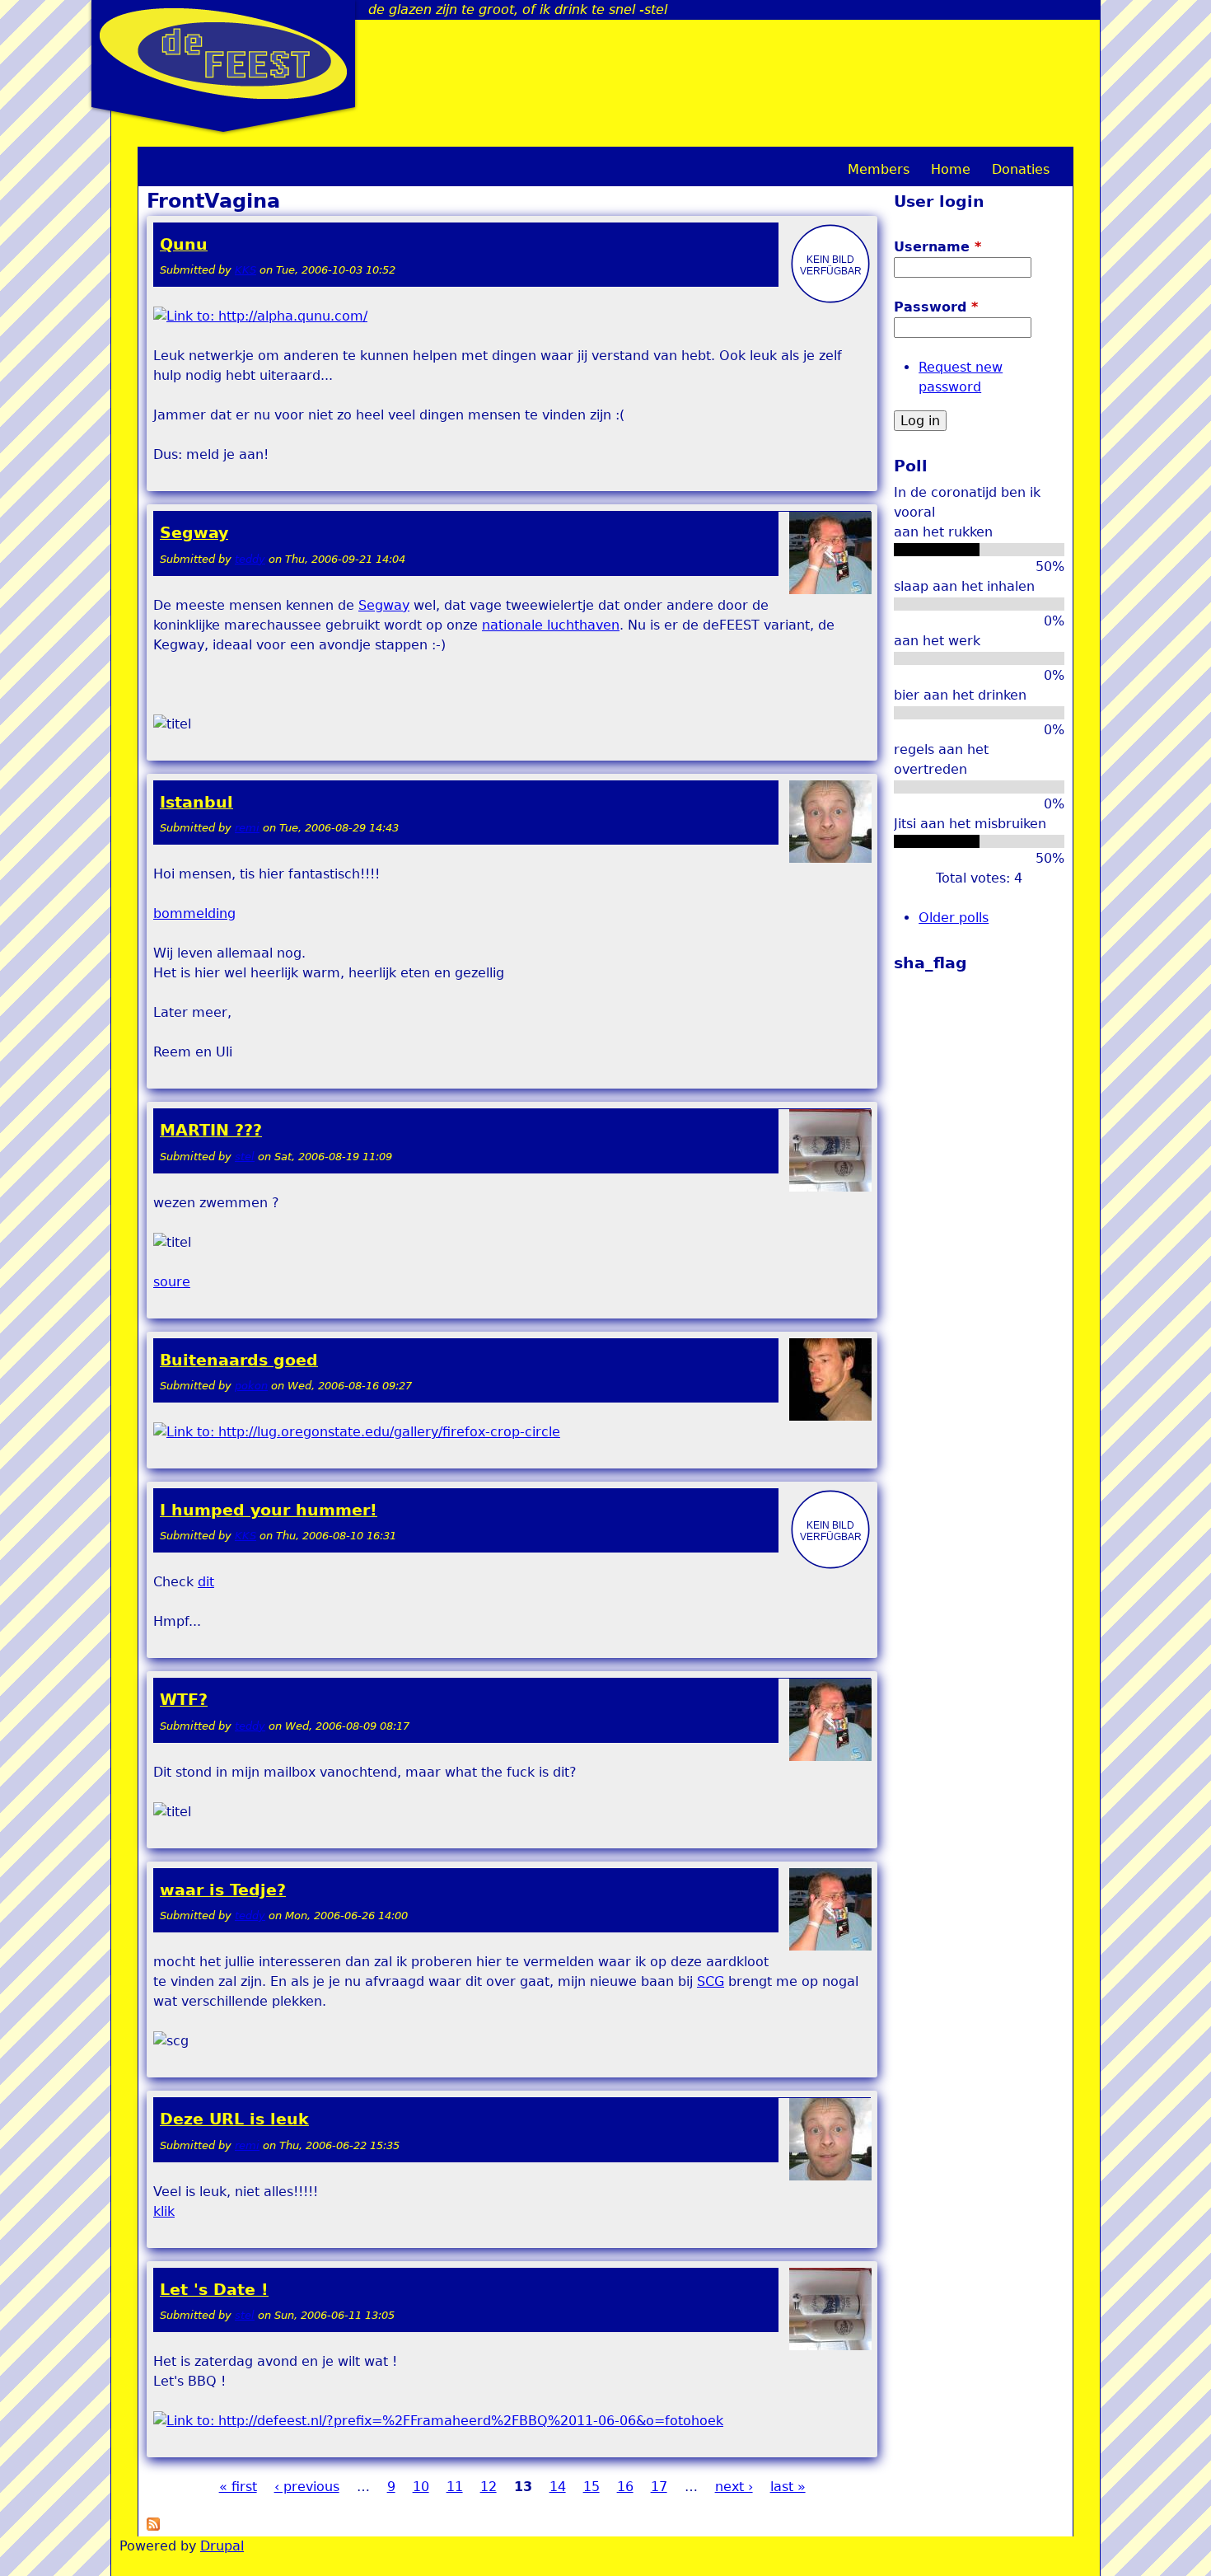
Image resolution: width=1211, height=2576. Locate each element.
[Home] (223, 54)
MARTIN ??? (211, 1130)
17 (659, 2487)
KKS (245, 270)
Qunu (184, 244)
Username (937, 247)
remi (247, 828)
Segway (194, 533)
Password (936, 307)
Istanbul (196, 802)
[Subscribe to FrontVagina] (153, 2526)
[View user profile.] (830, 301)
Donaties (1021, 169)
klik (164, 2211)
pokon (251, 1386)
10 (421, 2487)
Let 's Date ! (214, 2290)
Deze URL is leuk (234, 2119)
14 (558, 2487)
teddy (250, 559)
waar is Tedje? (223, 1890)
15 (591, 2487)
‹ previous (307, 2487)
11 (455, 2487)
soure (172, 1282)
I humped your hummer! (269, 1510)
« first (238, 2487)
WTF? (184, 1700)
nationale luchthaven (551, 625)
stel (245, 1157)
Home (951, 169)
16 (625, 2487)
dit (206, 1582)
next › (734, 2487)
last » (788, 2487)
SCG (711, 1981)
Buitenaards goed (239, 1360)
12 (489, 2487)
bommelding (194, 913)
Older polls (954, 918)
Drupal (222, 2546)
